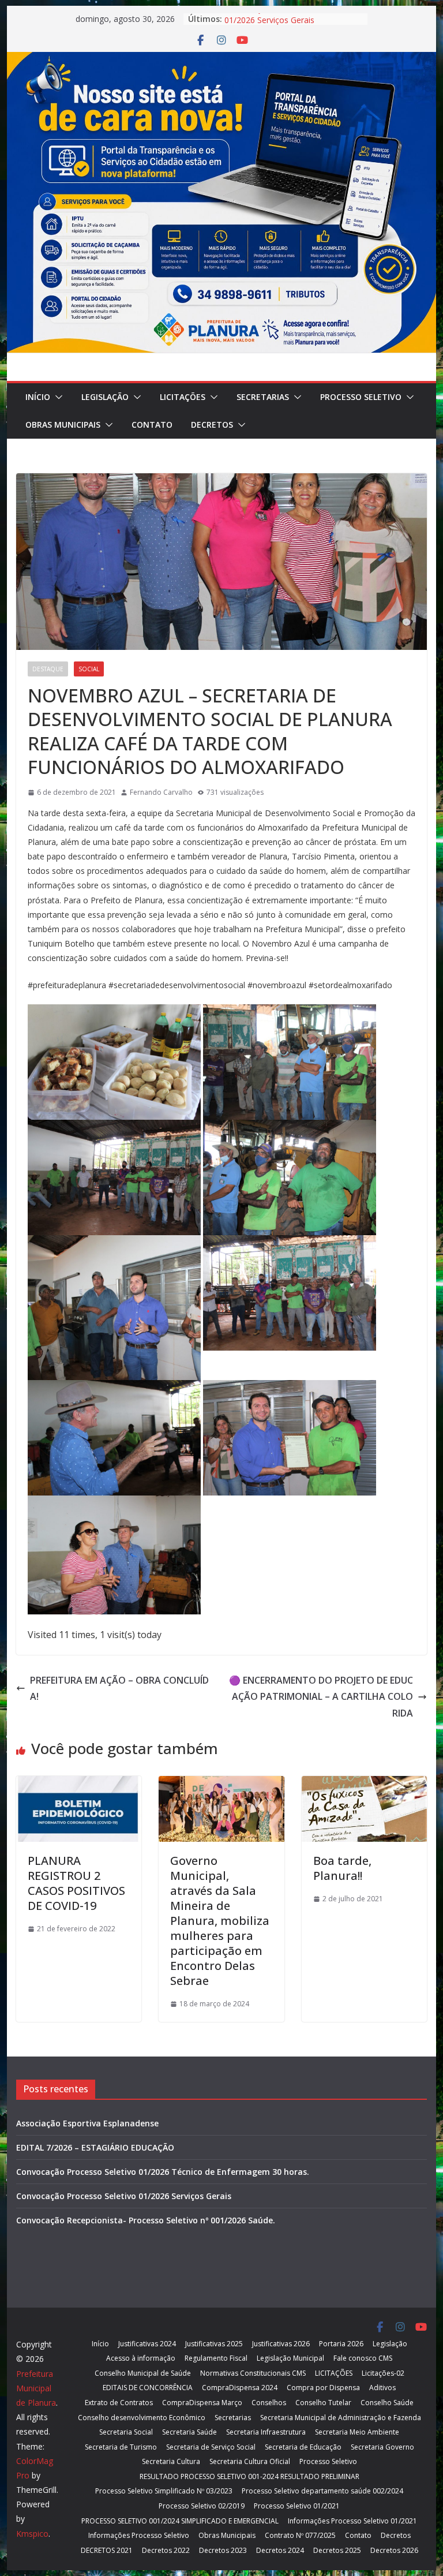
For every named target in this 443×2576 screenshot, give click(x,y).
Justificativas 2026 (281, 2344)
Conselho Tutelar (323, 2403)
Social (89, 669)
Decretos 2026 (394, 2550)
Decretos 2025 (337, 2550)
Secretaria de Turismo (121, 2447)
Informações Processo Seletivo (139, 2535)
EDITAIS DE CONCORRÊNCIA (148, 2388)
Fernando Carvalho (161, 792)
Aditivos (382, 2388)
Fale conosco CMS (363, 2358)
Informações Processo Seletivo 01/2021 (352, 2521)
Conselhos (269, 2403)
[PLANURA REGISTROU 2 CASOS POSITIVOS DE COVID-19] (79, 1784)
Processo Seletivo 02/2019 (202, 2506)
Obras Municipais (63, 425)
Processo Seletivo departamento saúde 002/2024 (322, 2491)
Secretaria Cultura (171, 2461)
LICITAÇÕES (183, 397)
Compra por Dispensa (323, 2388)
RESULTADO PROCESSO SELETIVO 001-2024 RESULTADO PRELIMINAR (249, 2476)
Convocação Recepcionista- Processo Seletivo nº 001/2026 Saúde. (146, 2220)
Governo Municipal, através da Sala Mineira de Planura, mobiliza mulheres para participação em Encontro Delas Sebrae (220, 1921)
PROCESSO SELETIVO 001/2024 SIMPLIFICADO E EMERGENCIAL (180, 2521)
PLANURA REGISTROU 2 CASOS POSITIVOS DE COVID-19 (76, 1883)
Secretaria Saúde (189, 2432)
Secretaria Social (126, 2432)
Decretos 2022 (166, 2550)
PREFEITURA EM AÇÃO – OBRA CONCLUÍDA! (119, 1689)
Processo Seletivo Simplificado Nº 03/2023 (164, 2491)
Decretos (212, 425)
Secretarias (263, 397)
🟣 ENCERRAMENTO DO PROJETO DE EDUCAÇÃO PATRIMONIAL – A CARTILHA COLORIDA (321, 1697)
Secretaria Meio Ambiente (357, 2432)
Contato (152, 425)
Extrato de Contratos (119, 2403)
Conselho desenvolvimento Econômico (142, 2418)
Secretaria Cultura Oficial (250, 2461)
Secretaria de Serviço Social (211, 2447)
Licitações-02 (383, 2373)
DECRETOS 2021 (107, 2550)
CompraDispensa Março (202, 2403)
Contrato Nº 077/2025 (300, 2535)
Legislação (105, 397)
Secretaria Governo (382, 2447)
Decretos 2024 (280, 2550)
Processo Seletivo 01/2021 (297, 2506)
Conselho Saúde (387, 2403)
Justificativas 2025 (214, 2344)
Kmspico (32, 2534)
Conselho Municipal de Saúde (143, 2373)
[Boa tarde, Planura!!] (365, 1784)
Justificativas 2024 (147, 2344)
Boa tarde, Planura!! (342, 1868)
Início (38, 397)
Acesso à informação (141, 2358)
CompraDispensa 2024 (240, 2388)
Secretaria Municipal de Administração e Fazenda (341, 2418)
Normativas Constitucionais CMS (253, 2373)
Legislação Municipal (290, 2358)
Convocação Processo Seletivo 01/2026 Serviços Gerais (282, 25)
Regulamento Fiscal (216, 2358)
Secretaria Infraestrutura (266, 2432)
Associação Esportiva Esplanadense (87, 2123)
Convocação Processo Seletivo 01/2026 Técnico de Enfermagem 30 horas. (163, 2172)
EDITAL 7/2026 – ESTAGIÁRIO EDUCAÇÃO (95, 2147)
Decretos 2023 (223, 2550)
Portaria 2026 (341, 2344)
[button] (57, 397)
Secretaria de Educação (303, 2447)
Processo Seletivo (361, 397)
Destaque (48, 669)
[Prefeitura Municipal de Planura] (222, 60)
